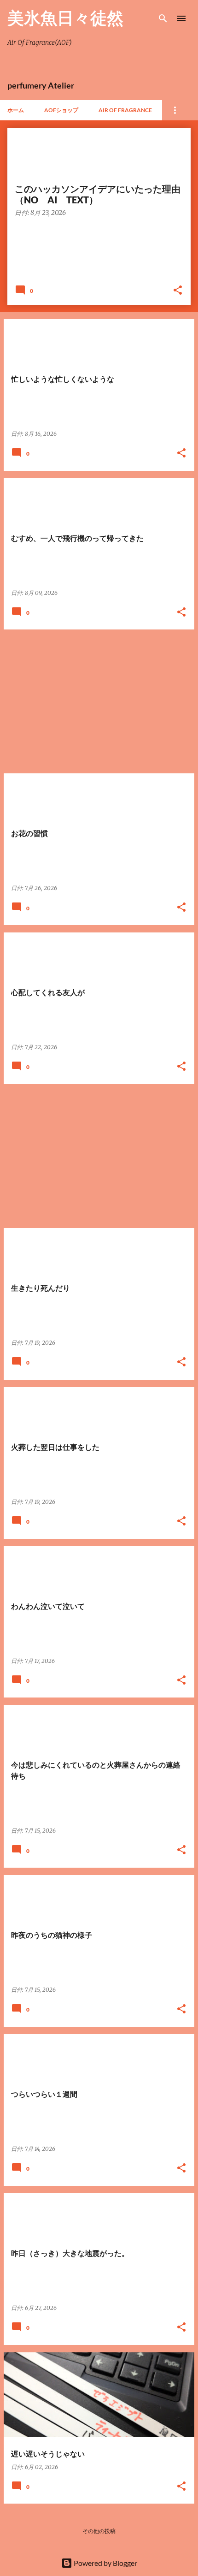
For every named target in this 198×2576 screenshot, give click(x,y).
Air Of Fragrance (125, 110)
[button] (178, 291)
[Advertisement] (99, 701)
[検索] (163, 18)
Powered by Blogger (105, 2563)
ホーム (16, 110)
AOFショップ (61, 110)
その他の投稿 (99, 2531)
